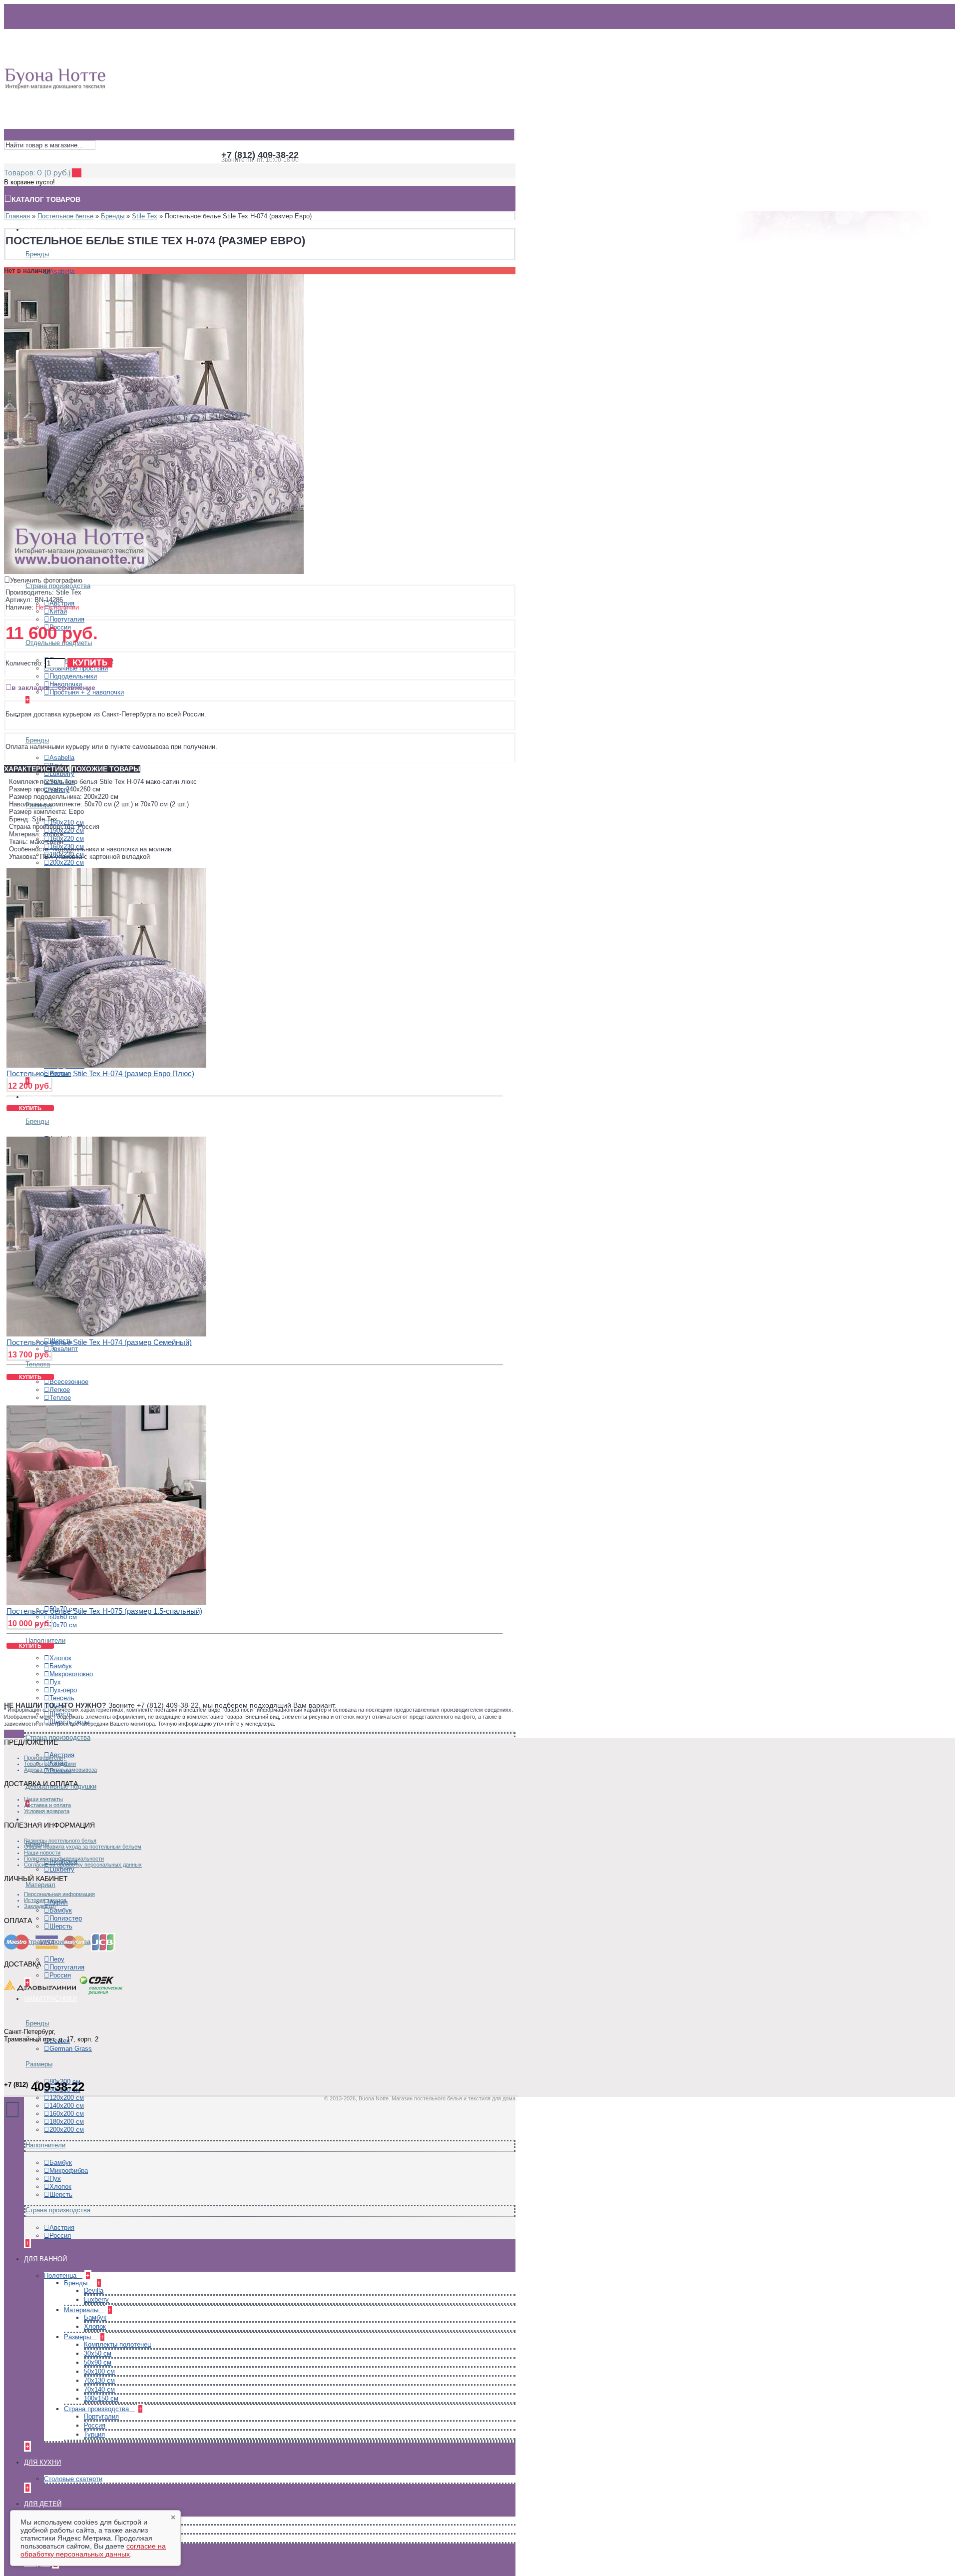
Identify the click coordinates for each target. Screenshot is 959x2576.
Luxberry (62, 774)
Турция (94, 2434)
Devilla (94, 2290)
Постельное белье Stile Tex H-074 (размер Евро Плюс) (100, 1073)
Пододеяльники (73, 676)
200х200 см (67, 2130)
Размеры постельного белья (60, 1841)
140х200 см (67, 2106)
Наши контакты (43, 1799)
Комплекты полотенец (117, 2344)
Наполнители (45, 2145)
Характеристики (37, 769)
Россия (60, 1975)
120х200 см (67, 2098)
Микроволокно (71, 1674)
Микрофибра (69, 2171)
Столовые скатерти (73, 2479)
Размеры (39, 2064)
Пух (55, 1682)
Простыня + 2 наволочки (87, 692)
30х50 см (98, 2353)
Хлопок (60, 1658)
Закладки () (40, 1906)
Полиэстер (66, 1918)
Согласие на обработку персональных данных (83, 1865)
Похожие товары (106, 769)
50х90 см (98, 2362)
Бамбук (61, 1666)
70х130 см (99, 2380)
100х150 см (101, 2398)
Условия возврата (47, 1811)
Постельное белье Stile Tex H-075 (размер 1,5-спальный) (104, 1611)
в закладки (31, 687)
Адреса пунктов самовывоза (60, 1770)
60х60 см (63, 1617)
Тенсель (62, 1698)
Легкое (60, 1390)
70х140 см (99, 2389)
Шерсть (61, 1926)
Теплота (38, 1364)
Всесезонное (69, 1382)
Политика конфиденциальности (64, 1859)
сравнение (77, 687)
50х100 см (99, 2371)
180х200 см (67, 2122)
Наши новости (42, 1853)
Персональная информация (59, 1894)
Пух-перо (63, 1690)
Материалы (82, 2310)
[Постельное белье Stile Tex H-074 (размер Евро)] (154, 572)
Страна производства (58, 586)
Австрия (62, 2228)
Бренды (37, 254)
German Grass (71, 2049)
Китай (58, 611)
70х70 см (63, 1625)
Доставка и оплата (47, 1805)
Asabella (62, 272)
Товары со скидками (50, 1764)
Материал (40, 1885)
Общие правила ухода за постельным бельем (83, 1847)
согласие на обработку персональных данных (93, 2550)
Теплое (60, 1398)
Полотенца (61, 2275)
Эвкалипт (64, 1349)
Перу (57, 1959)
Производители (43, 1758)
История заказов (45, 1900)
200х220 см (67, 863)
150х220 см (67, 831)
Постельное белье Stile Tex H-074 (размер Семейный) (99, 1342)
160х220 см (67, 839)
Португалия (67, 619)
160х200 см (67, 2114)
